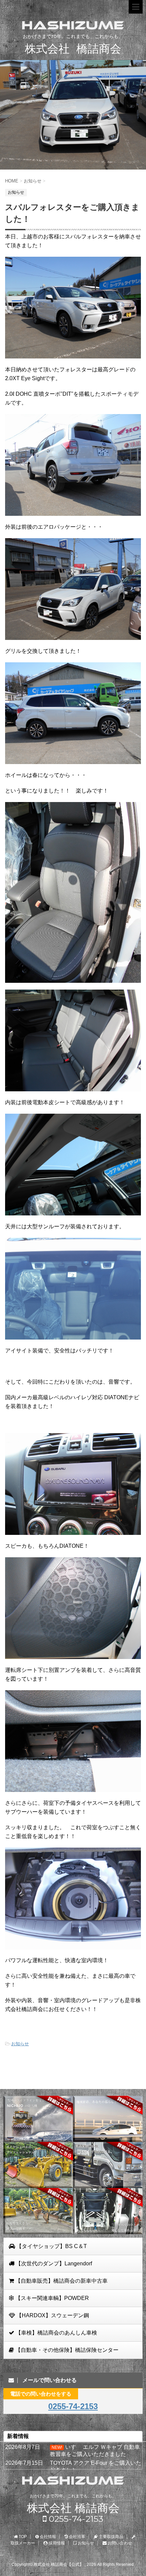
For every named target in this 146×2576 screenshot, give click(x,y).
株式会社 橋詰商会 (73, 2508)
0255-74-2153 (73, 2406)
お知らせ (20, 2044)
